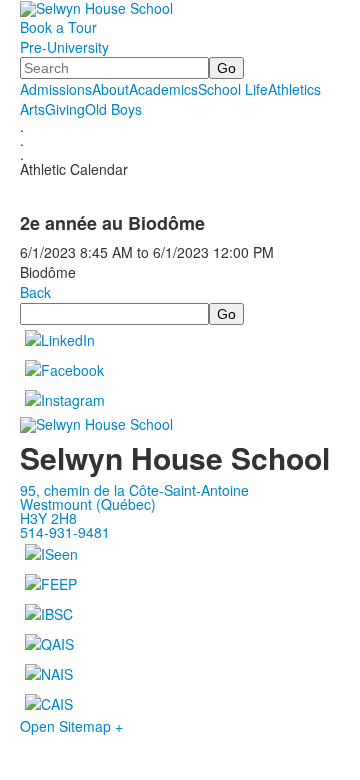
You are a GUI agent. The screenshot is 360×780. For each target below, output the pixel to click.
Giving (65, 109)
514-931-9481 (65, 532)
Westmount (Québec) (88, 504)
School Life (233, 89)
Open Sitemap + (71, 726)
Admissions (56, 89)
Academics (163, 89)
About (110, 89)
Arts (32, 109)
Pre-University (64, 47)
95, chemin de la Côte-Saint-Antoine (134, 490)
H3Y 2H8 (48, 518)
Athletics (294, 89)
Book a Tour (58, 27)
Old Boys (113, 109)
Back (35, 292)
